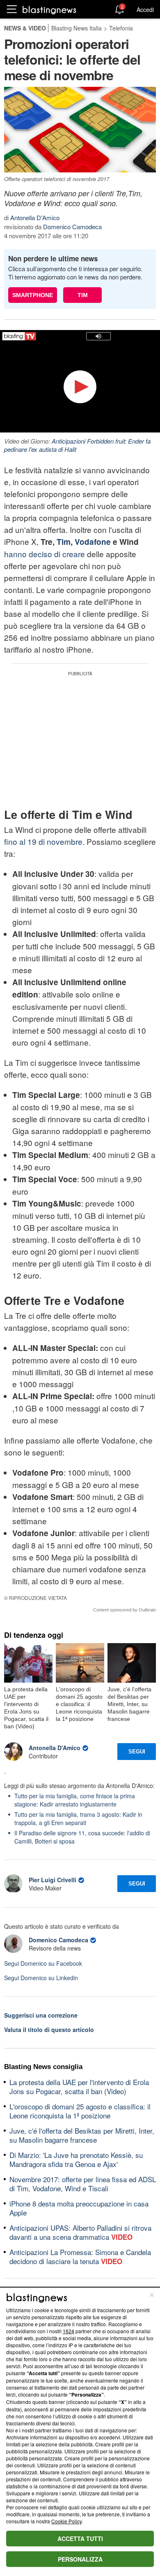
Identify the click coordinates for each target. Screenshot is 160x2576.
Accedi (145, 9)
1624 (69, 2331)
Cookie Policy (66, 2521)
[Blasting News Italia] (49, 10)
